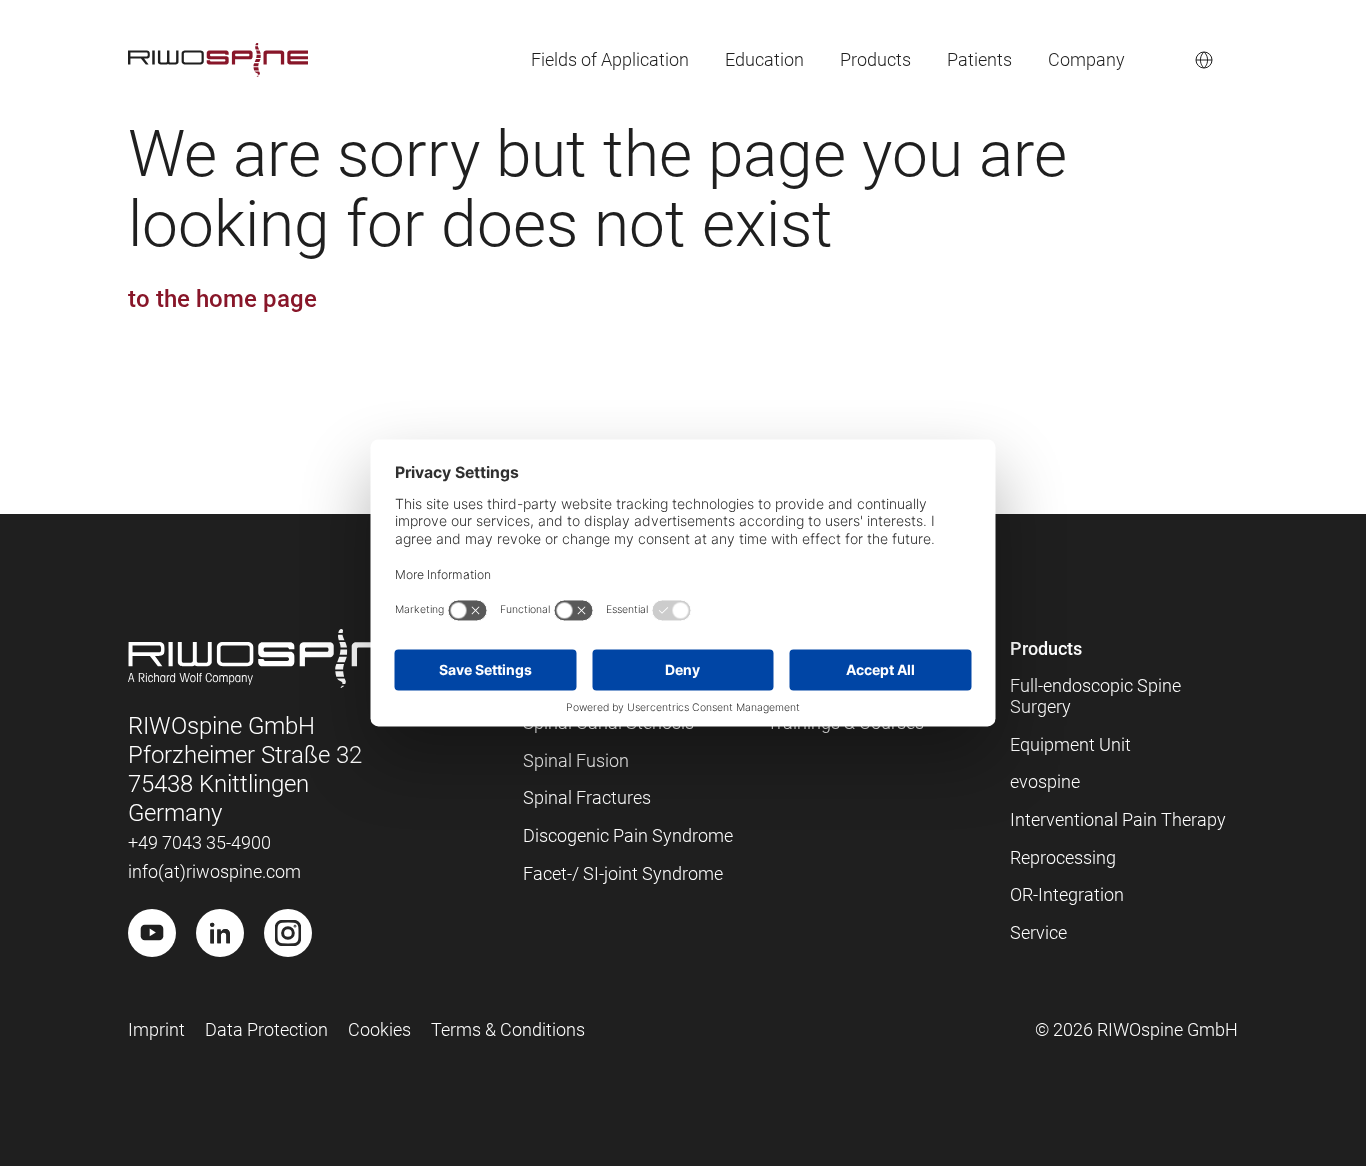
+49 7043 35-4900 (199, 842)
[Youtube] (152, 933)
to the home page (222, 299)
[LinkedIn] (220, 933)
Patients (979, 59)
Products (875, 59)
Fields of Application (610, 59)
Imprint (156, 1029)
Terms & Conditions (508, 1029)
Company (1086, 59)
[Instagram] (288, 933)
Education (764, 59)
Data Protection (266, 1029)
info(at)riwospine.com (214, 871)
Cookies (379, 1029)
